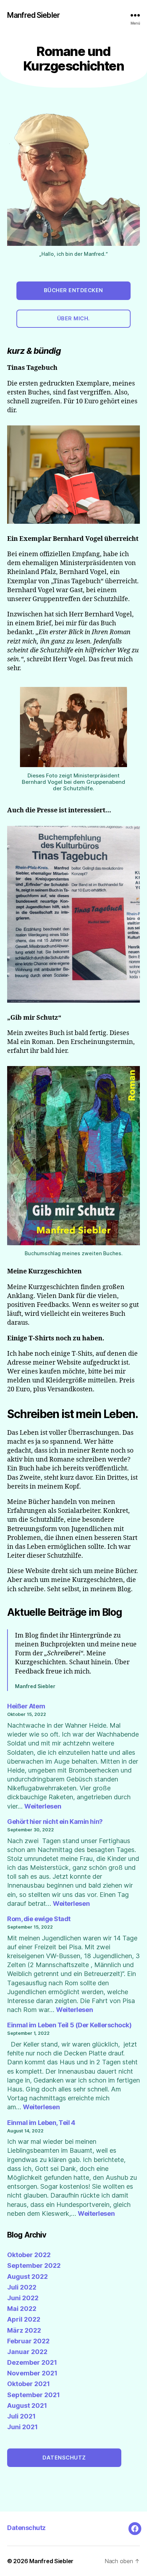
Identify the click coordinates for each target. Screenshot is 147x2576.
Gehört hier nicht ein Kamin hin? (55, 1822)
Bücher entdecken (73, 290)
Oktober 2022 (29, 2255)
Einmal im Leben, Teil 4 (41, 2123)
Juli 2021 (21, 2416)
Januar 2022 (27, 2352)
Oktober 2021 (29, 2384)
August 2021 (27, 2406)
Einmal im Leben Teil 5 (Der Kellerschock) (69, 2025)
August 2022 (27, 2277)
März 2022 (24, 2330)
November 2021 (32, 2373)
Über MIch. (73, 318)
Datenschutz (64, 2458)
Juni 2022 (23, 2298)
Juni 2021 (22, 2427)
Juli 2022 (22, 2287)
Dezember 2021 (32, 2362)
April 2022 (24, 2319)
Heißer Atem (26, 1706)
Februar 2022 (28, 2341)
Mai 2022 (22, 2309)
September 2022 (34, 2265)
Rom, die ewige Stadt (39, 1919)
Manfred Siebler (33, 15)
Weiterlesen (43, 1806)
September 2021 (34, 2395)
